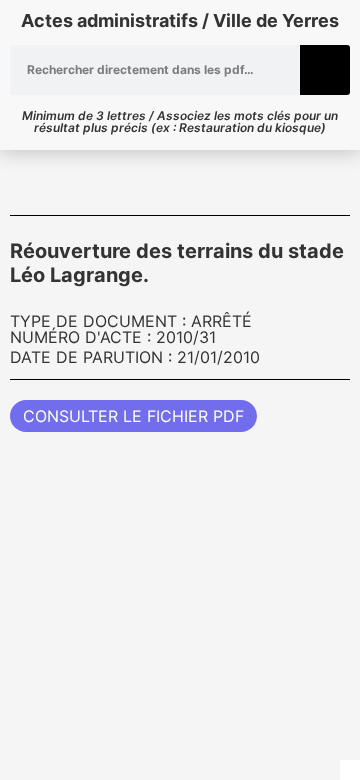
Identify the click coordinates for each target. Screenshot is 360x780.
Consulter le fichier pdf (133, 416)
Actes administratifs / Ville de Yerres (180, 20)
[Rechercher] (325, 70)
